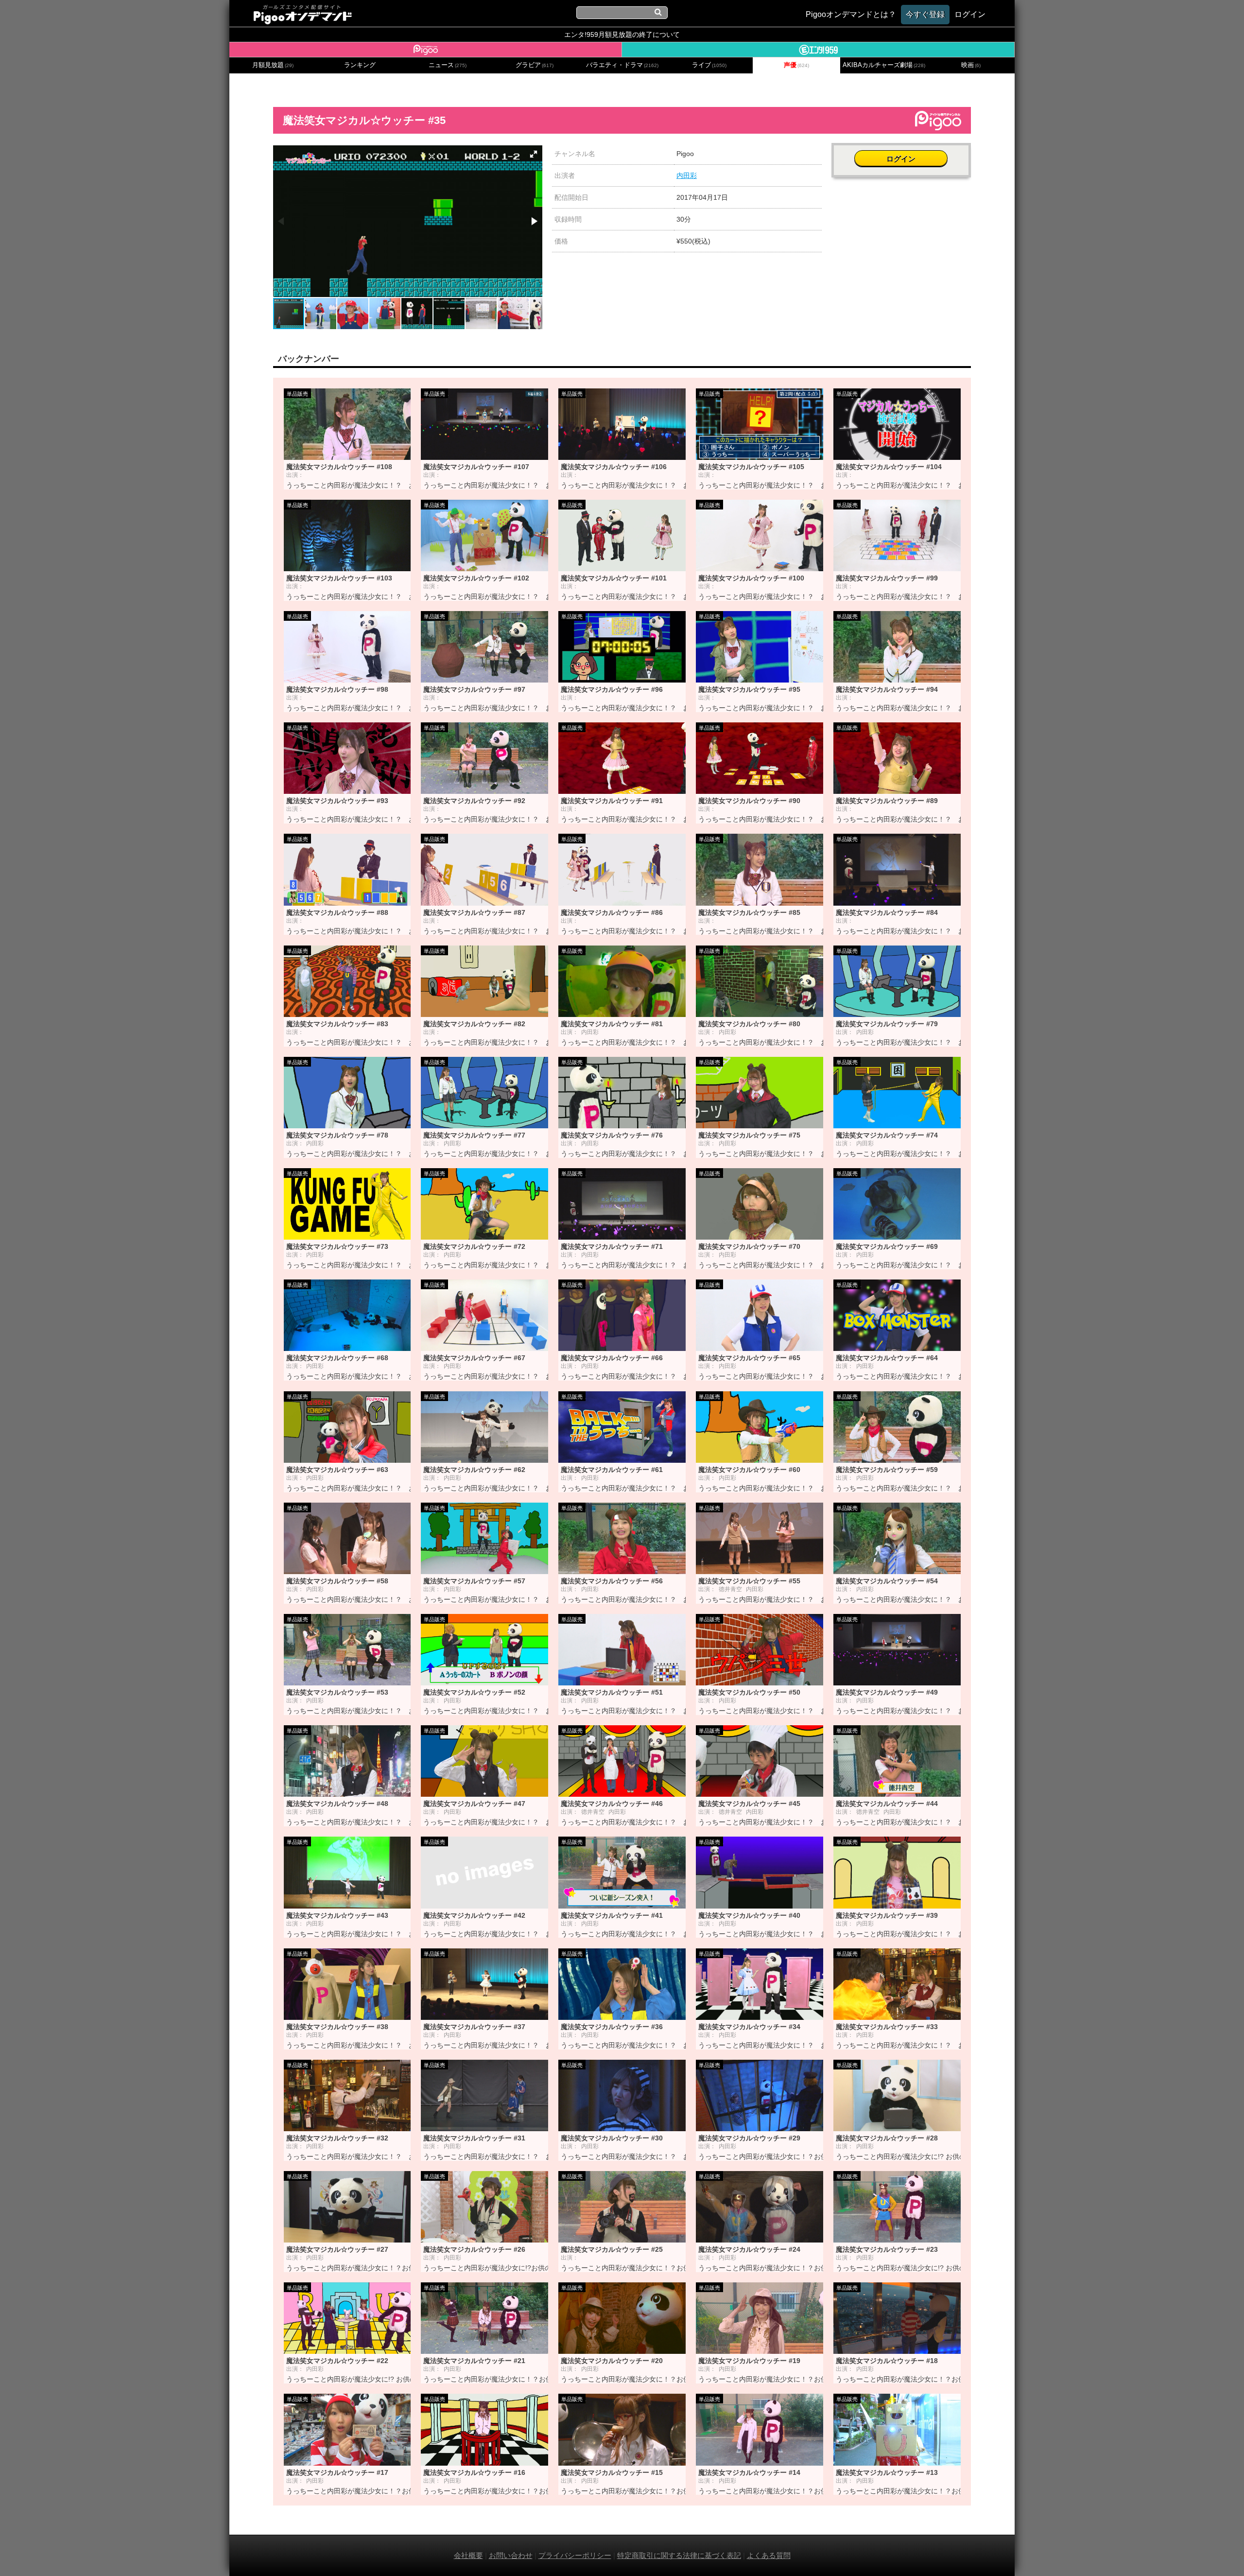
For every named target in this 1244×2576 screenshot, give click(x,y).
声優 (796, 65)
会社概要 (468, 2555)
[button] (534, 154)
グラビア (535, 65)
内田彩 (687, 175)
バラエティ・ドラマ (622, 65)
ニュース (448, 65)
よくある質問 (769, 2555)
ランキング (360, 65)
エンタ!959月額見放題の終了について (622, 35)
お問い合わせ (511, 2555)
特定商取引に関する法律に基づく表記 (679, 2555)
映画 (971, 65)
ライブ (709, 65)
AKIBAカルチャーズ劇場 (884, 65)
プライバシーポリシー (575, 2555)
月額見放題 (273, 65)
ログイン (901, 159)
